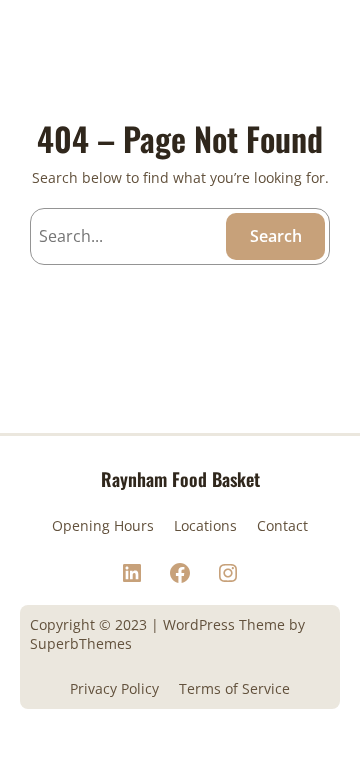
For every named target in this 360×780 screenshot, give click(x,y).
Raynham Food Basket (180, 478)
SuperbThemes (81, 643)
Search (276, 236)
